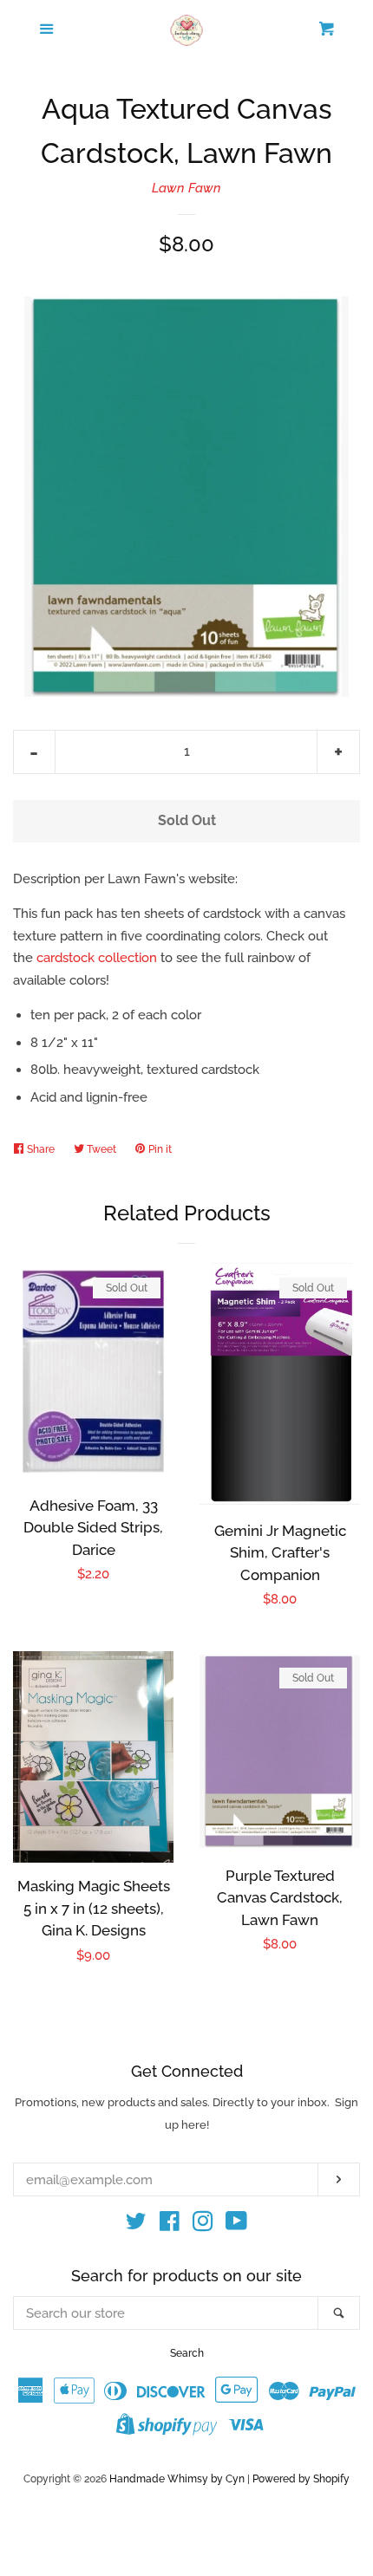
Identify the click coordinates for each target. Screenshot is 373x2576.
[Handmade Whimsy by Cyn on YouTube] (236, 2225)
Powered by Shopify (301, 2479)
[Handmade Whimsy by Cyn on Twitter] (136, 2225)
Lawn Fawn (186, 188)
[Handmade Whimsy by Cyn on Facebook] (170, 2225)
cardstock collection (97, 958)
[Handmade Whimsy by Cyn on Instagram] (203, 2225)
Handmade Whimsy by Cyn (177, 2479)
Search (187, 2353)
